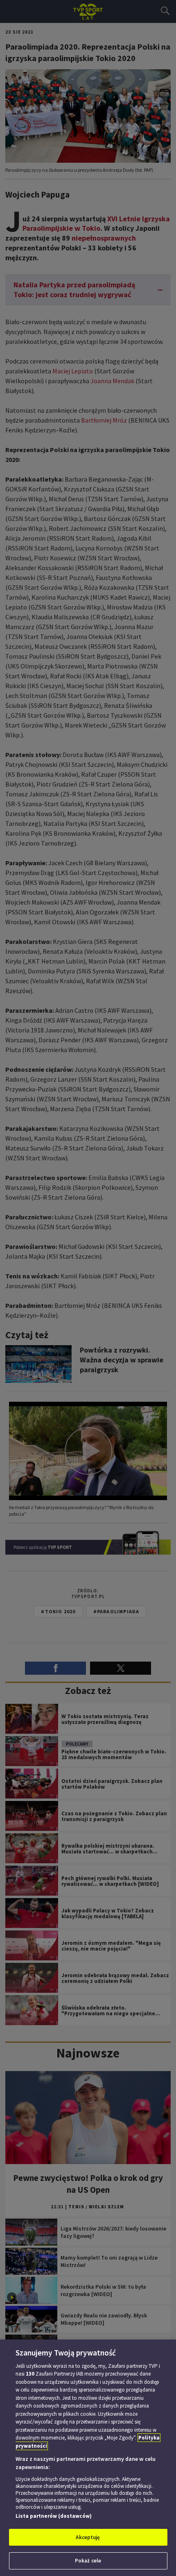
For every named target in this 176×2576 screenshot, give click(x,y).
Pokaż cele (88, 2561)
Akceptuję (88, 2537)
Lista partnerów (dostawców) (54, 2516)
